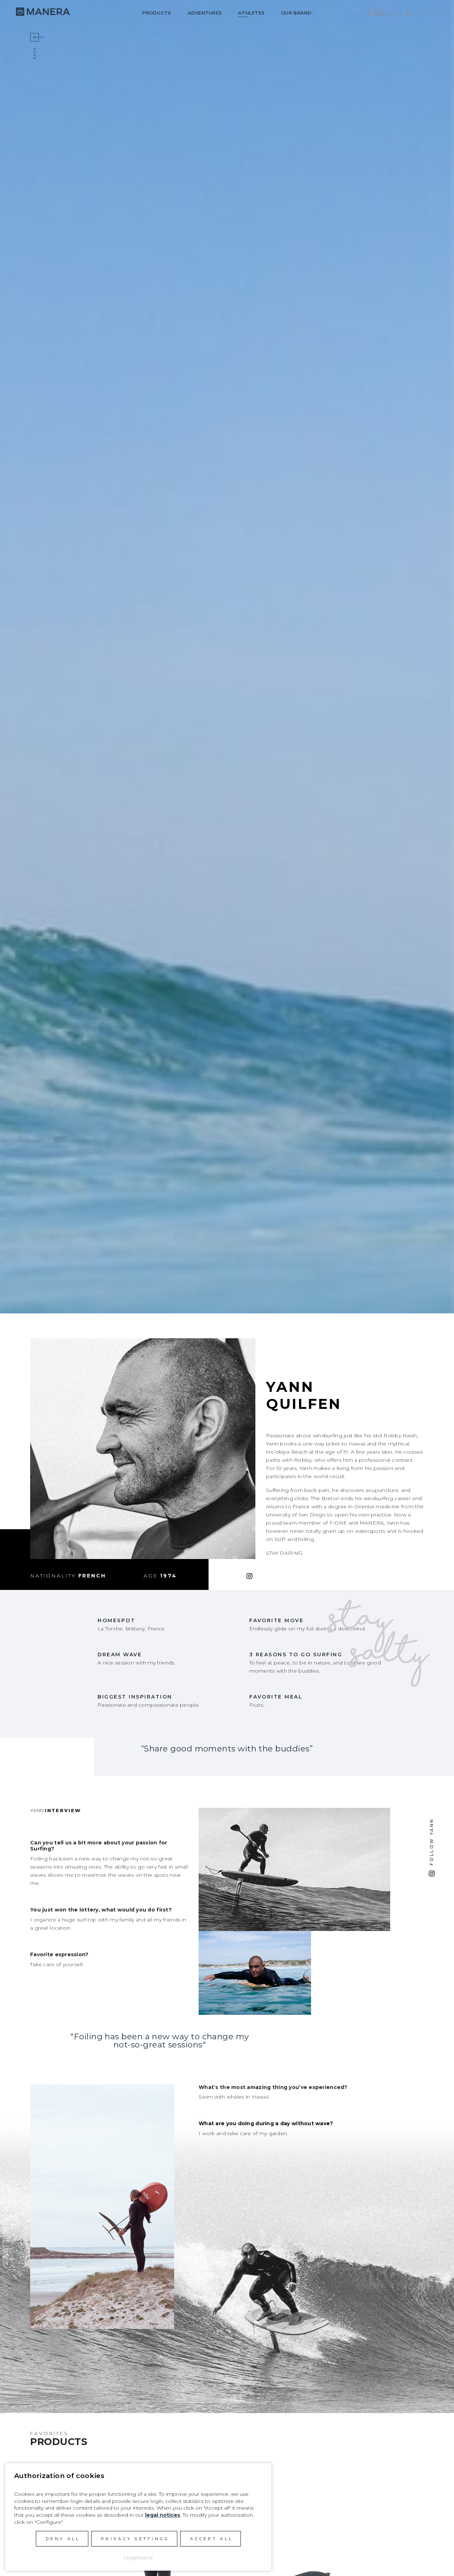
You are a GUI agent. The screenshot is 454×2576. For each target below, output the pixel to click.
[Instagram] (249, 1576)
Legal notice (139, 2558)
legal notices (163, 2515)
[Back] (34, 37)
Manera (43, 12)
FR (435, 13)
